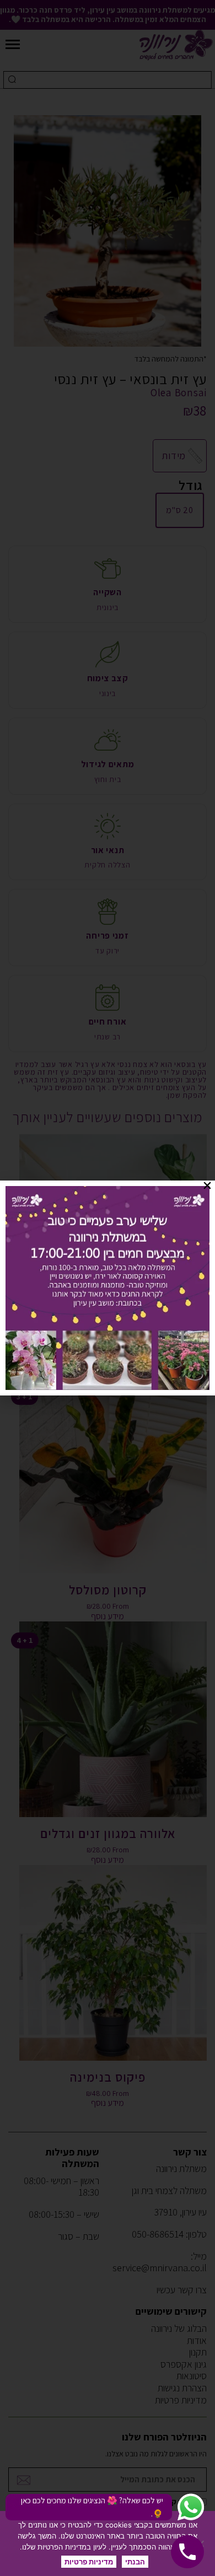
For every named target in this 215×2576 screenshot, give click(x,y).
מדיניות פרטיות (89, 2562)
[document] (108, 1288)
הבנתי (135, 2562)
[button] (207, 1185)
